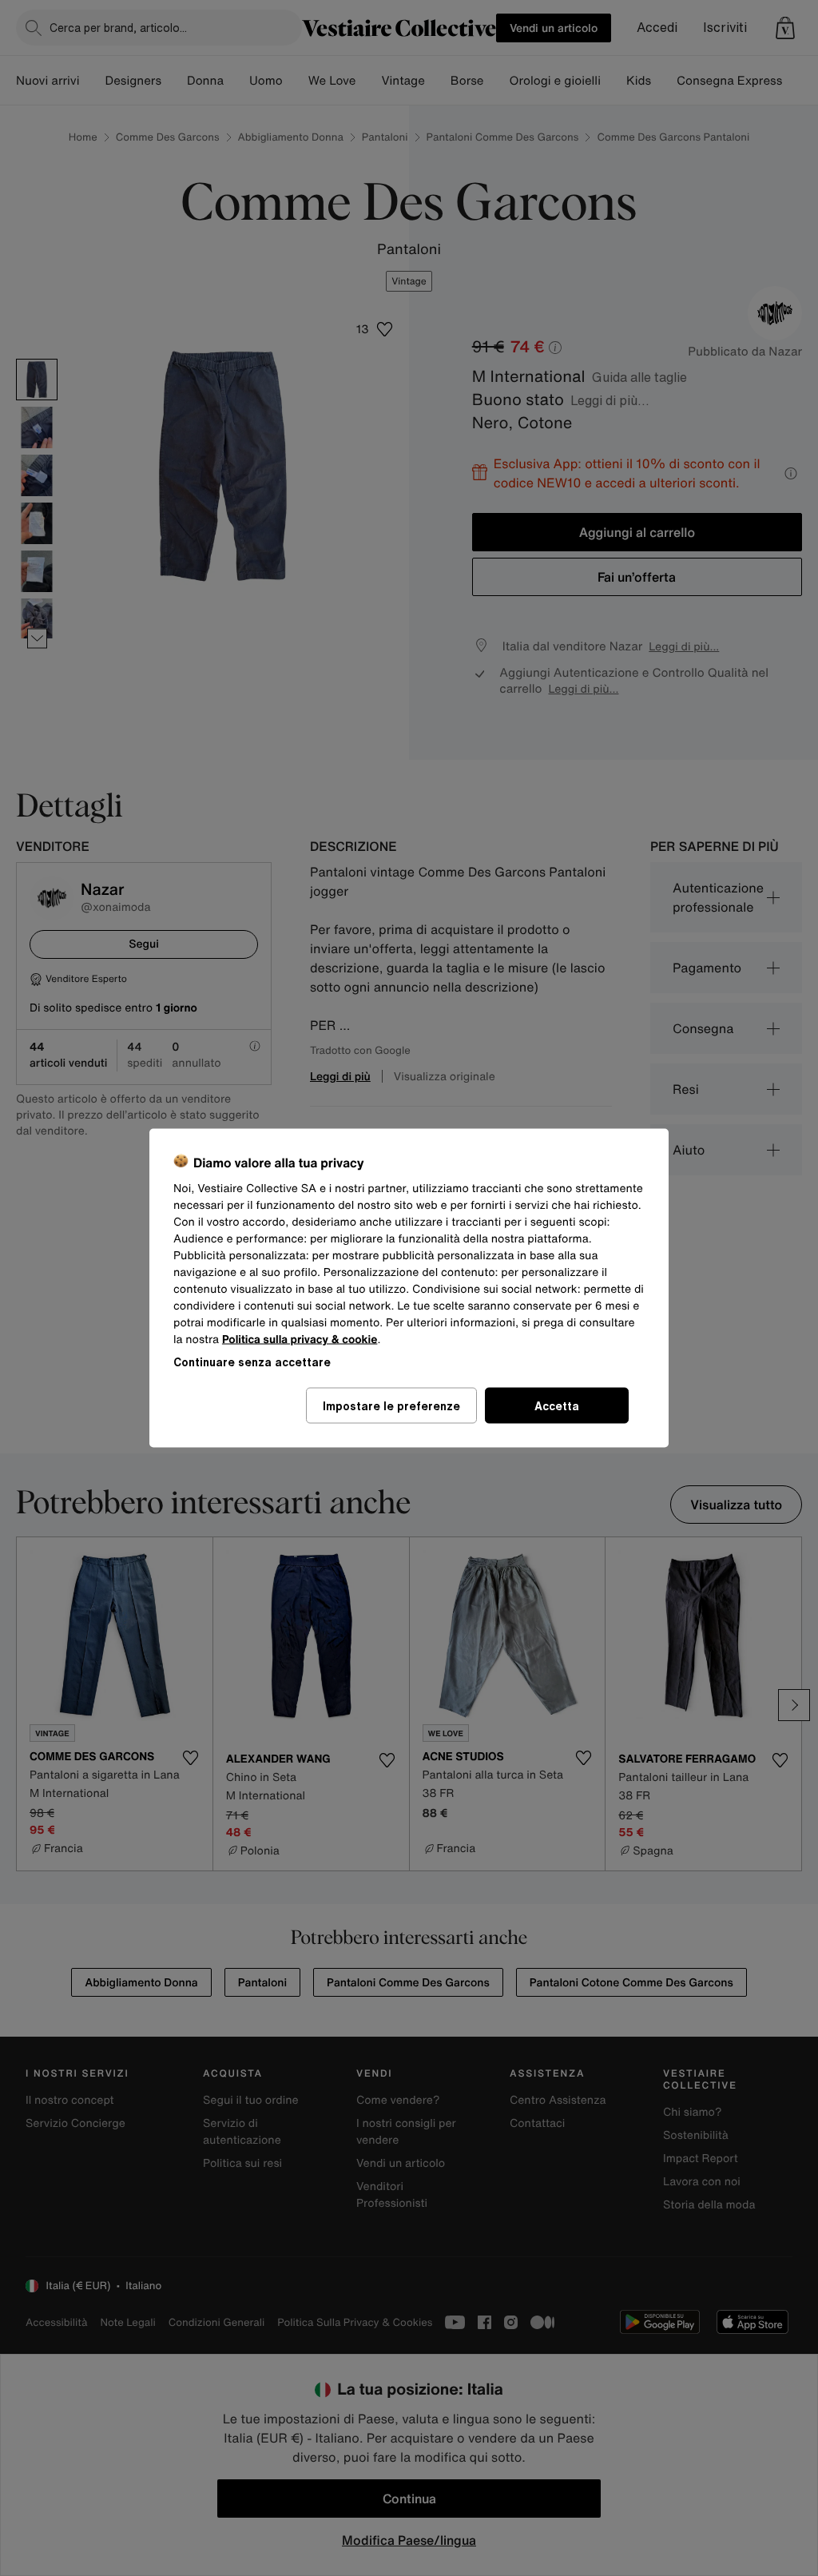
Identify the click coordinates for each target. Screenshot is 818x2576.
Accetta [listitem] (557, 1406)
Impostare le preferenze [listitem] (391, 1406)
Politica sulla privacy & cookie (300, 1340)
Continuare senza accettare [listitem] (252, 1362)
